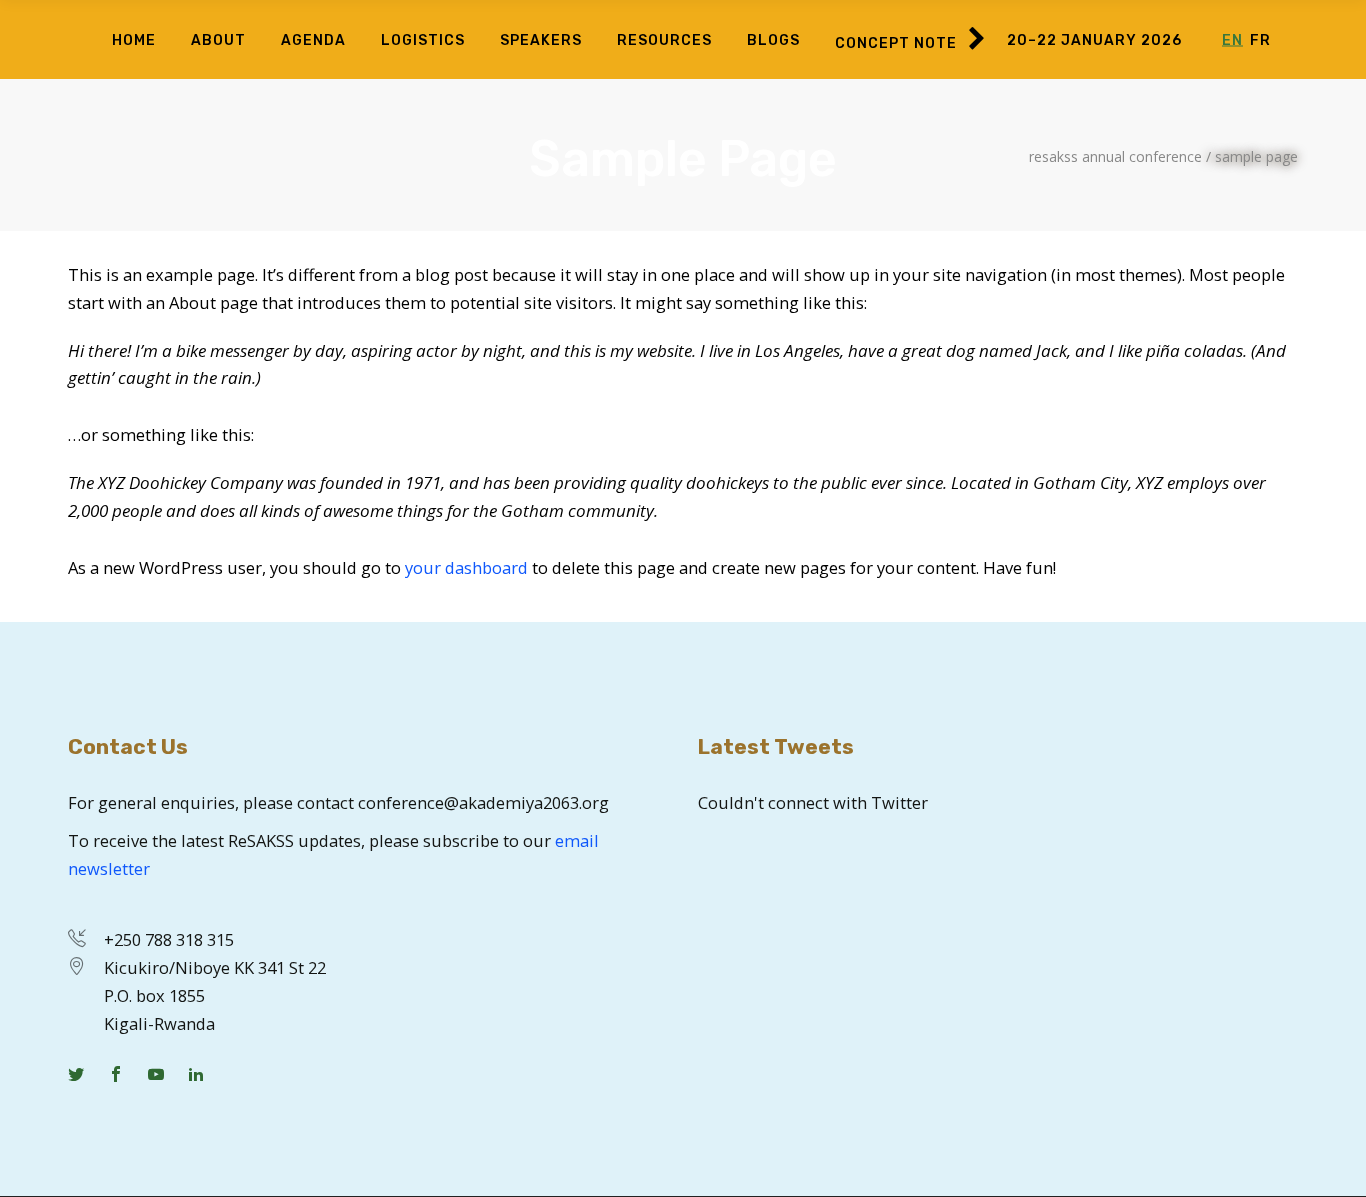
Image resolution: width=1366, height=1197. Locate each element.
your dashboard (466, 567)
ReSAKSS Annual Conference (1115, 157)
